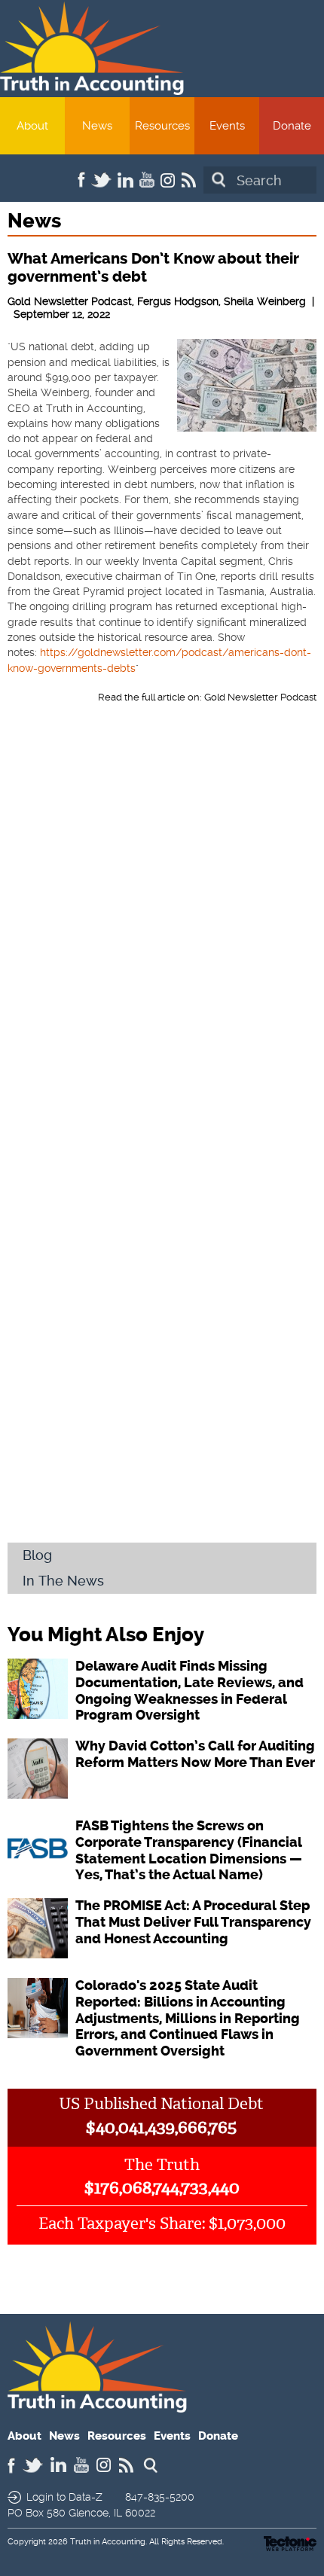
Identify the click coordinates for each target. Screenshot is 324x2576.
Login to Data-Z (64, 2497)
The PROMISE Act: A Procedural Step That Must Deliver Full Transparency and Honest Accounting (193, 1922)
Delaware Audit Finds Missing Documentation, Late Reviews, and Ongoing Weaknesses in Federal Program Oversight (190, 1691)
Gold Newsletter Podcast (260, 697)
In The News (63, 1581)
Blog (37, 1555)
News (97, 126)
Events (227, 126)
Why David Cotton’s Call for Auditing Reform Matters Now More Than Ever (195, 1754)
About (32, 126)
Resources (162, 126)
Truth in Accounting (108, 2542)
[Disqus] (162, 939)
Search (219, 180)
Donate (292, 126)
